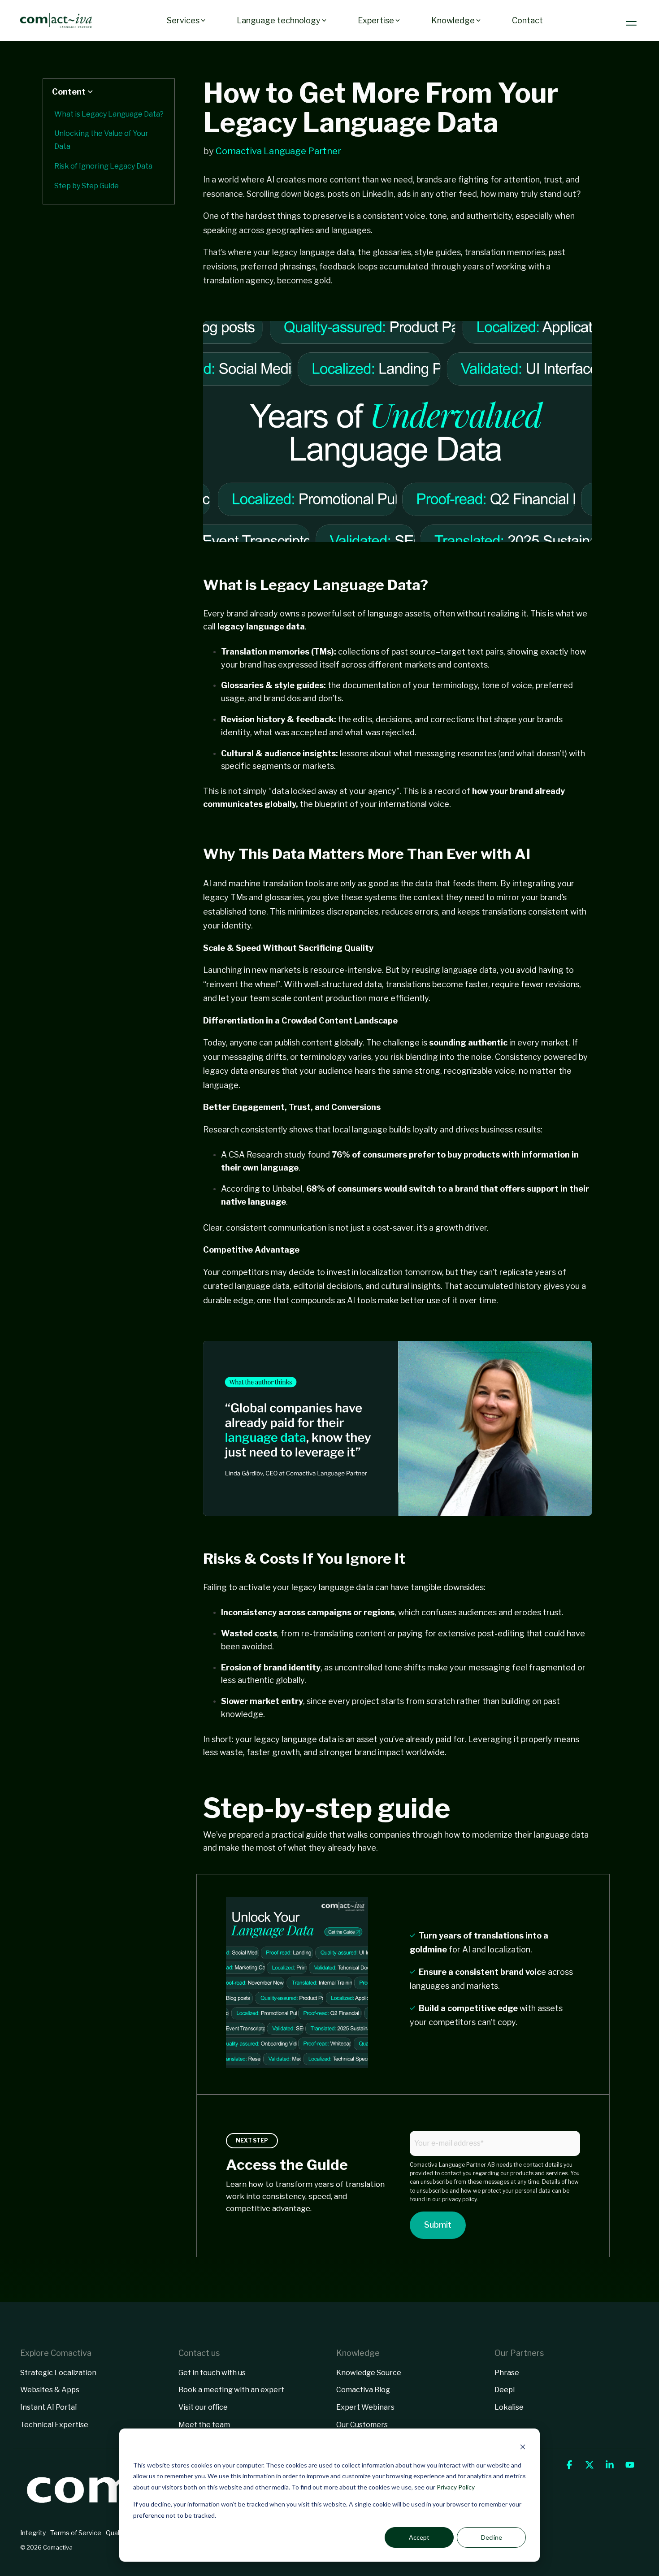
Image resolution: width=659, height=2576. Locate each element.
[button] (632, 21)
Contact (527, 20)
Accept (419, 2537)
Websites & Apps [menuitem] (50, 2390)
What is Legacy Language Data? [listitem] (109, 114)
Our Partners (519, 2353)
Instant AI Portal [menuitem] (48, 2407)
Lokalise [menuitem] (509, 2407)
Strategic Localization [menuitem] (58, 2373)
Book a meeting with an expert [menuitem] (231, 2390)
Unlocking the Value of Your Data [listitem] (101, 140)
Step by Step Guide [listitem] (87, 186)
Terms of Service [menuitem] (76, 2533)
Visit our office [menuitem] (203, 2407)
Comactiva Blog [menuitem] (363, 2390)
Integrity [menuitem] (33, 2533)
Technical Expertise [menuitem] (54, 2425)
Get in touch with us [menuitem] (212, 2373)
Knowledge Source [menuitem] (369, 2373)
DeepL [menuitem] (506, 2390)
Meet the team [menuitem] (204, 2425)
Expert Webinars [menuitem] (365, 2407)
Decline (492, 2537)
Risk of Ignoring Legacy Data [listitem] (103, 166)
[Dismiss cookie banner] (523, 2448)
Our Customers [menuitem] (362, 2425)
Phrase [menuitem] (507, 2373)
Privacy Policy (456, 2487)
